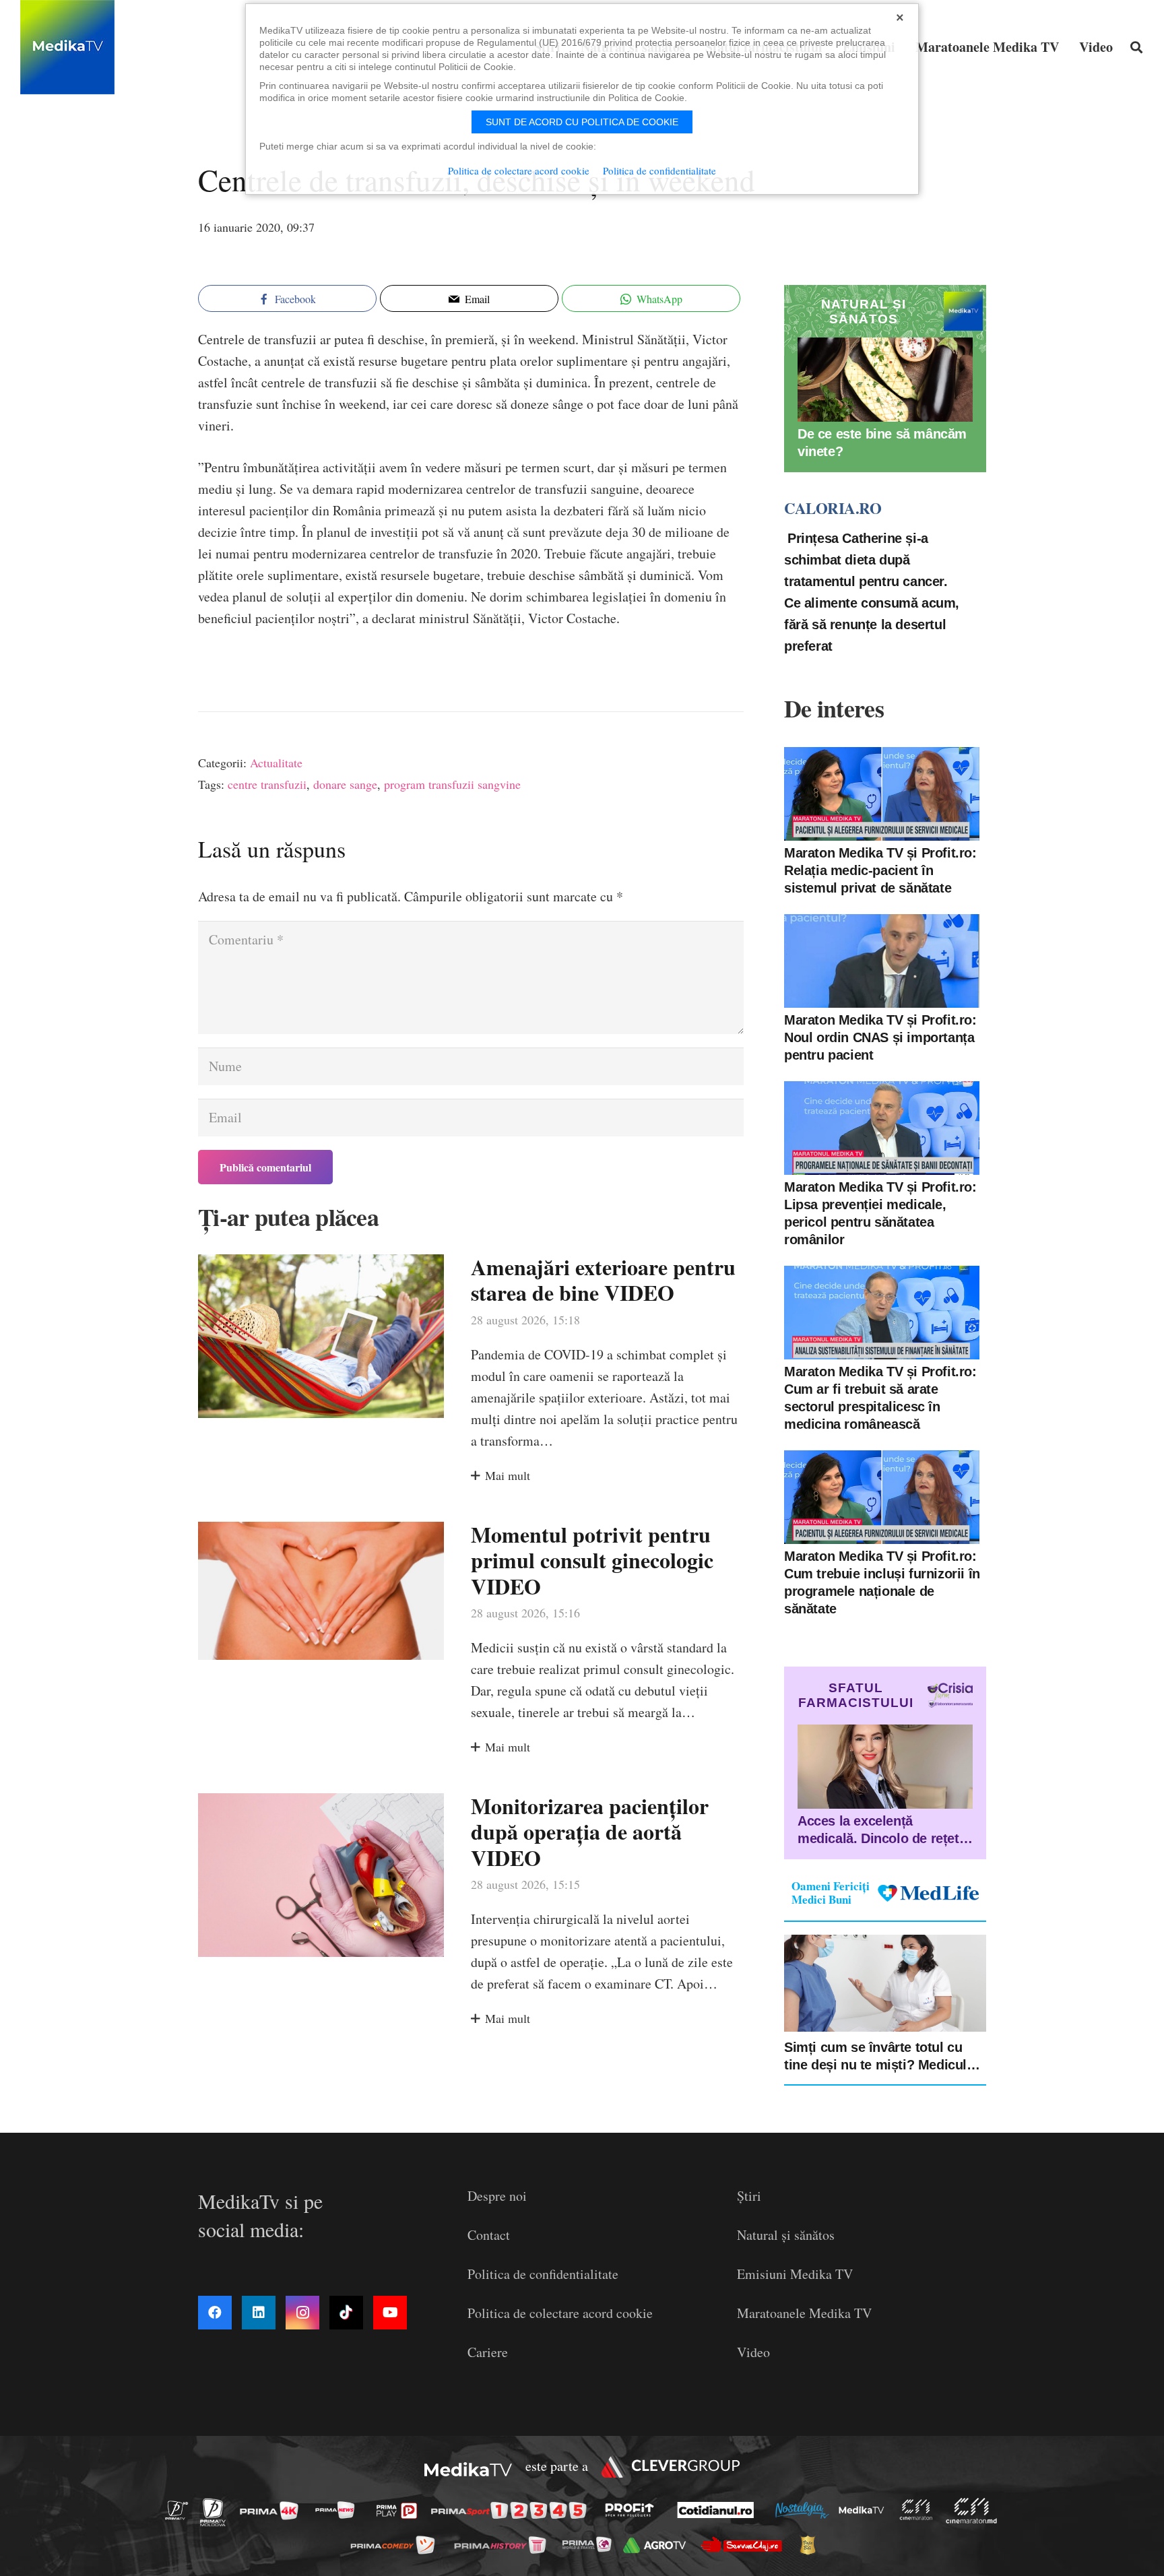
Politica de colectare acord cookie (560, 2313)
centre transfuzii (267, 784)
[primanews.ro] (339, 2510)
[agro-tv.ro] (658, 2545)
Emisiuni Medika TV (795, 2274)
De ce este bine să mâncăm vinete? (882, 443)
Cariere (488, 2352)
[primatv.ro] (181, 2510)
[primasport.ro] (512, 2510)
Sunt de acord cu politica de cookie (582, 122)
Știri (749, 2196)
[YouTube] (390, 2313)
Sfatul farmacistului (856, 1695)
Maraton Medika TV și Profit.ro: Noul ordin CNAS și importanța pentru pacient (880, 1037)
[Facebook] (215, 2313)
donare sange (345, 784)
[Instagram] (302, 2313)
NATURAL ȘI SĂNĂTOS (864, 312)
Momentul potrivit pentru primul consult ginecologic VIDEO (592, 1560)
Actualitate (276, 763)
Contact (489, 2235)
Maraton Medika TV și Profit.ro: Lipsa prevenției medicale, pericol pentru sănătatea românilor (880, 1213)
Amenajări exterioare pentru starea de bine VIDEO (603, 1280)
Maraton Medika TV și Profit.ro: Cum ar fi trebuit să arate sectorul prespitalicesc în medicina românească (880, 1398)
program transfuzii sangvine (452, 784)
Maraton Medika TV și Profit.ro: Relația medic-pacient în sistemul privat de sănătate (880, 870)
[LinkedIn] (259, 2313)
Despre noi (497, 2196)
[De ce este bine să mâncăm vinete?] (885, 380)
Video (753, 2352)
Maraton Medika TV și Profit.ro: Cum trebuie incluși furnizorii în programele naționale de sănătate (882, 1582)
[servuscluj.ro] (745, 2545)
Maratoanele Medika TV (804, 2313)
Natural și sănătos (786, 2235)
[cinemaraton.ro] (919, 2510)
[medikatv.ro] (865, 2510)
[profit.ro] (633, 2510)
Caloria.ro (833, 508)
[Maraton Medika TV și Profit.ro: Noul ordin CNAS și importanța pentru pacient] (882, 961)
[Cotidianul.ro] (719, 2510)
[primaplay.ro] (400, 2511)
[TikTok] (346, 2313)
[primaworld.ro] (590, 2544)
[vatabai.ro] (811, 2545)
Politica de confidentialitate (543, 2274)
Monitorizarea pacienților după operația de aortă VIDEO (590, 1832)
